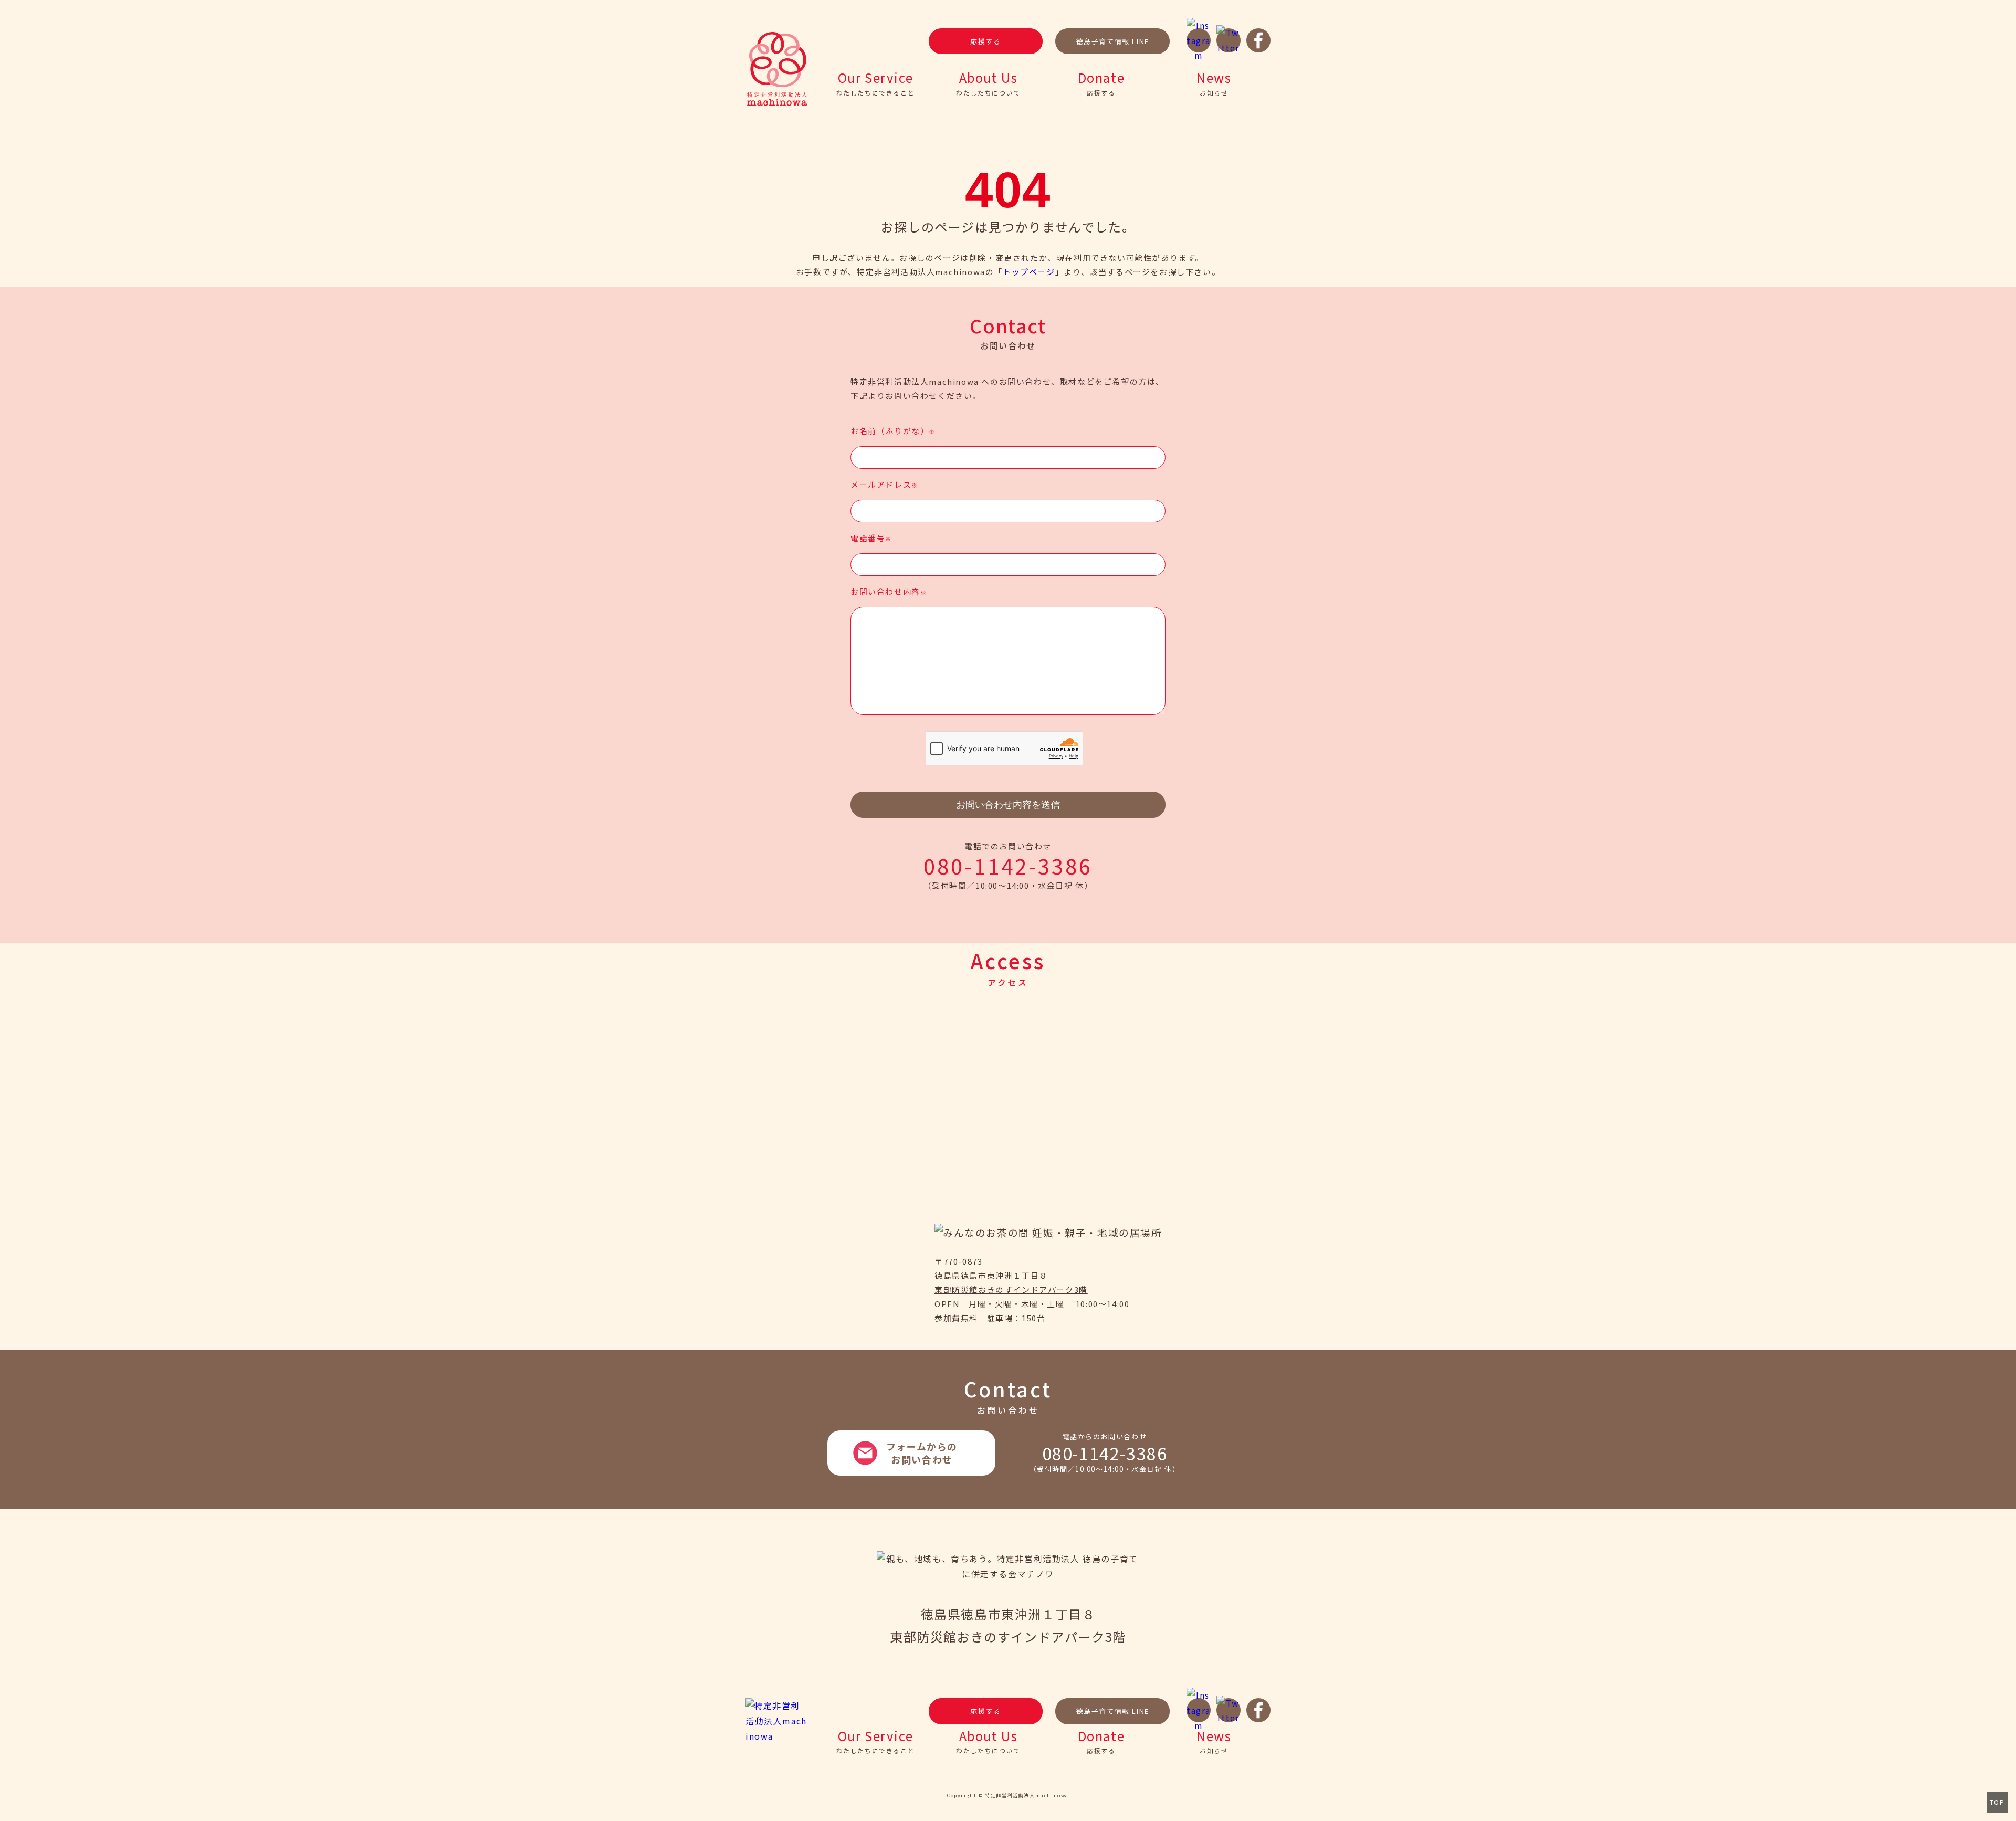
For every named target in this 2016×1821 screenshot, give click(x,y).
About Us (988, 82)
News (1214, 82)
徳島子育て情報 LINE (1113, 41)
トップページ (1029, 272)
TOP (1997, 1802)
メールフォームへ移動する (911, 1453)
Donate (1101, 82)
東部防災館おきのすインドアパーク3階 (1011, 1290)
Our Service (876, 82)
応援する (985, 41)
